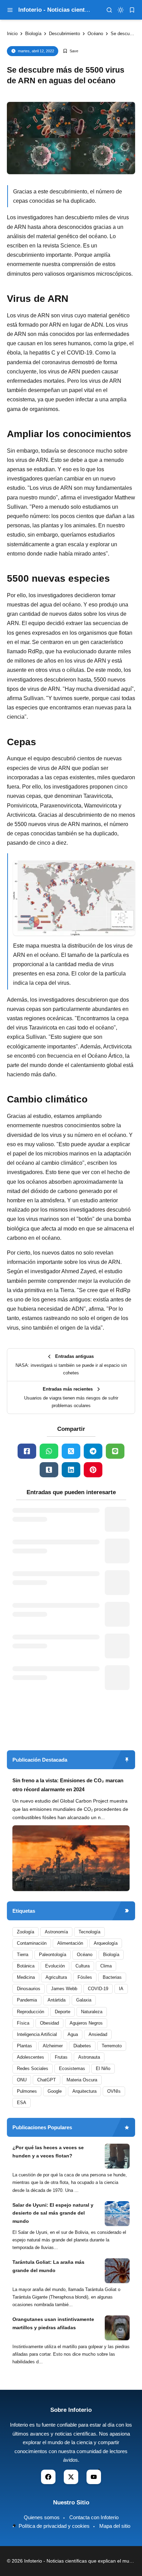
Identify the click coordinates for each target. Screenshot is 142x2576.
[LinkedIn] (71, 1470)
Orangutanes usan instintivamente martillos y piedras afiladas (53, 2323)
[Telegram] (93, 1451)
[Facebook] (27, 1451)
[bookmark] (132, 10)
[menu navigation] (10, 10)
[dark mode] (121, 10)
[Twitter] (71, 1451)
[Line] (115, 1451)
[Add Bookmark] (70, 51)
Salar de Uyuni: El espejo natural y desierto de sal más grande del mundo (53, 2213)
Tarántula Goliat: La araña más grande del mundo (48, 2266)
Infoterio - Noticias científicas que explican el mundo (81, 2561)
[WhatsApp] (49, 1451)
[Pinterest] (93, 1470)
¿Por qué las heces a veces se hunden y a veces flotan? (48, 2152)
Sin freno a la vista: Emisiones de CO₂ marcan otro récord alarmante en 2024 (68, 1785)
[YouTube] (94, 2477)
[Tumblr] (49, 1470)
